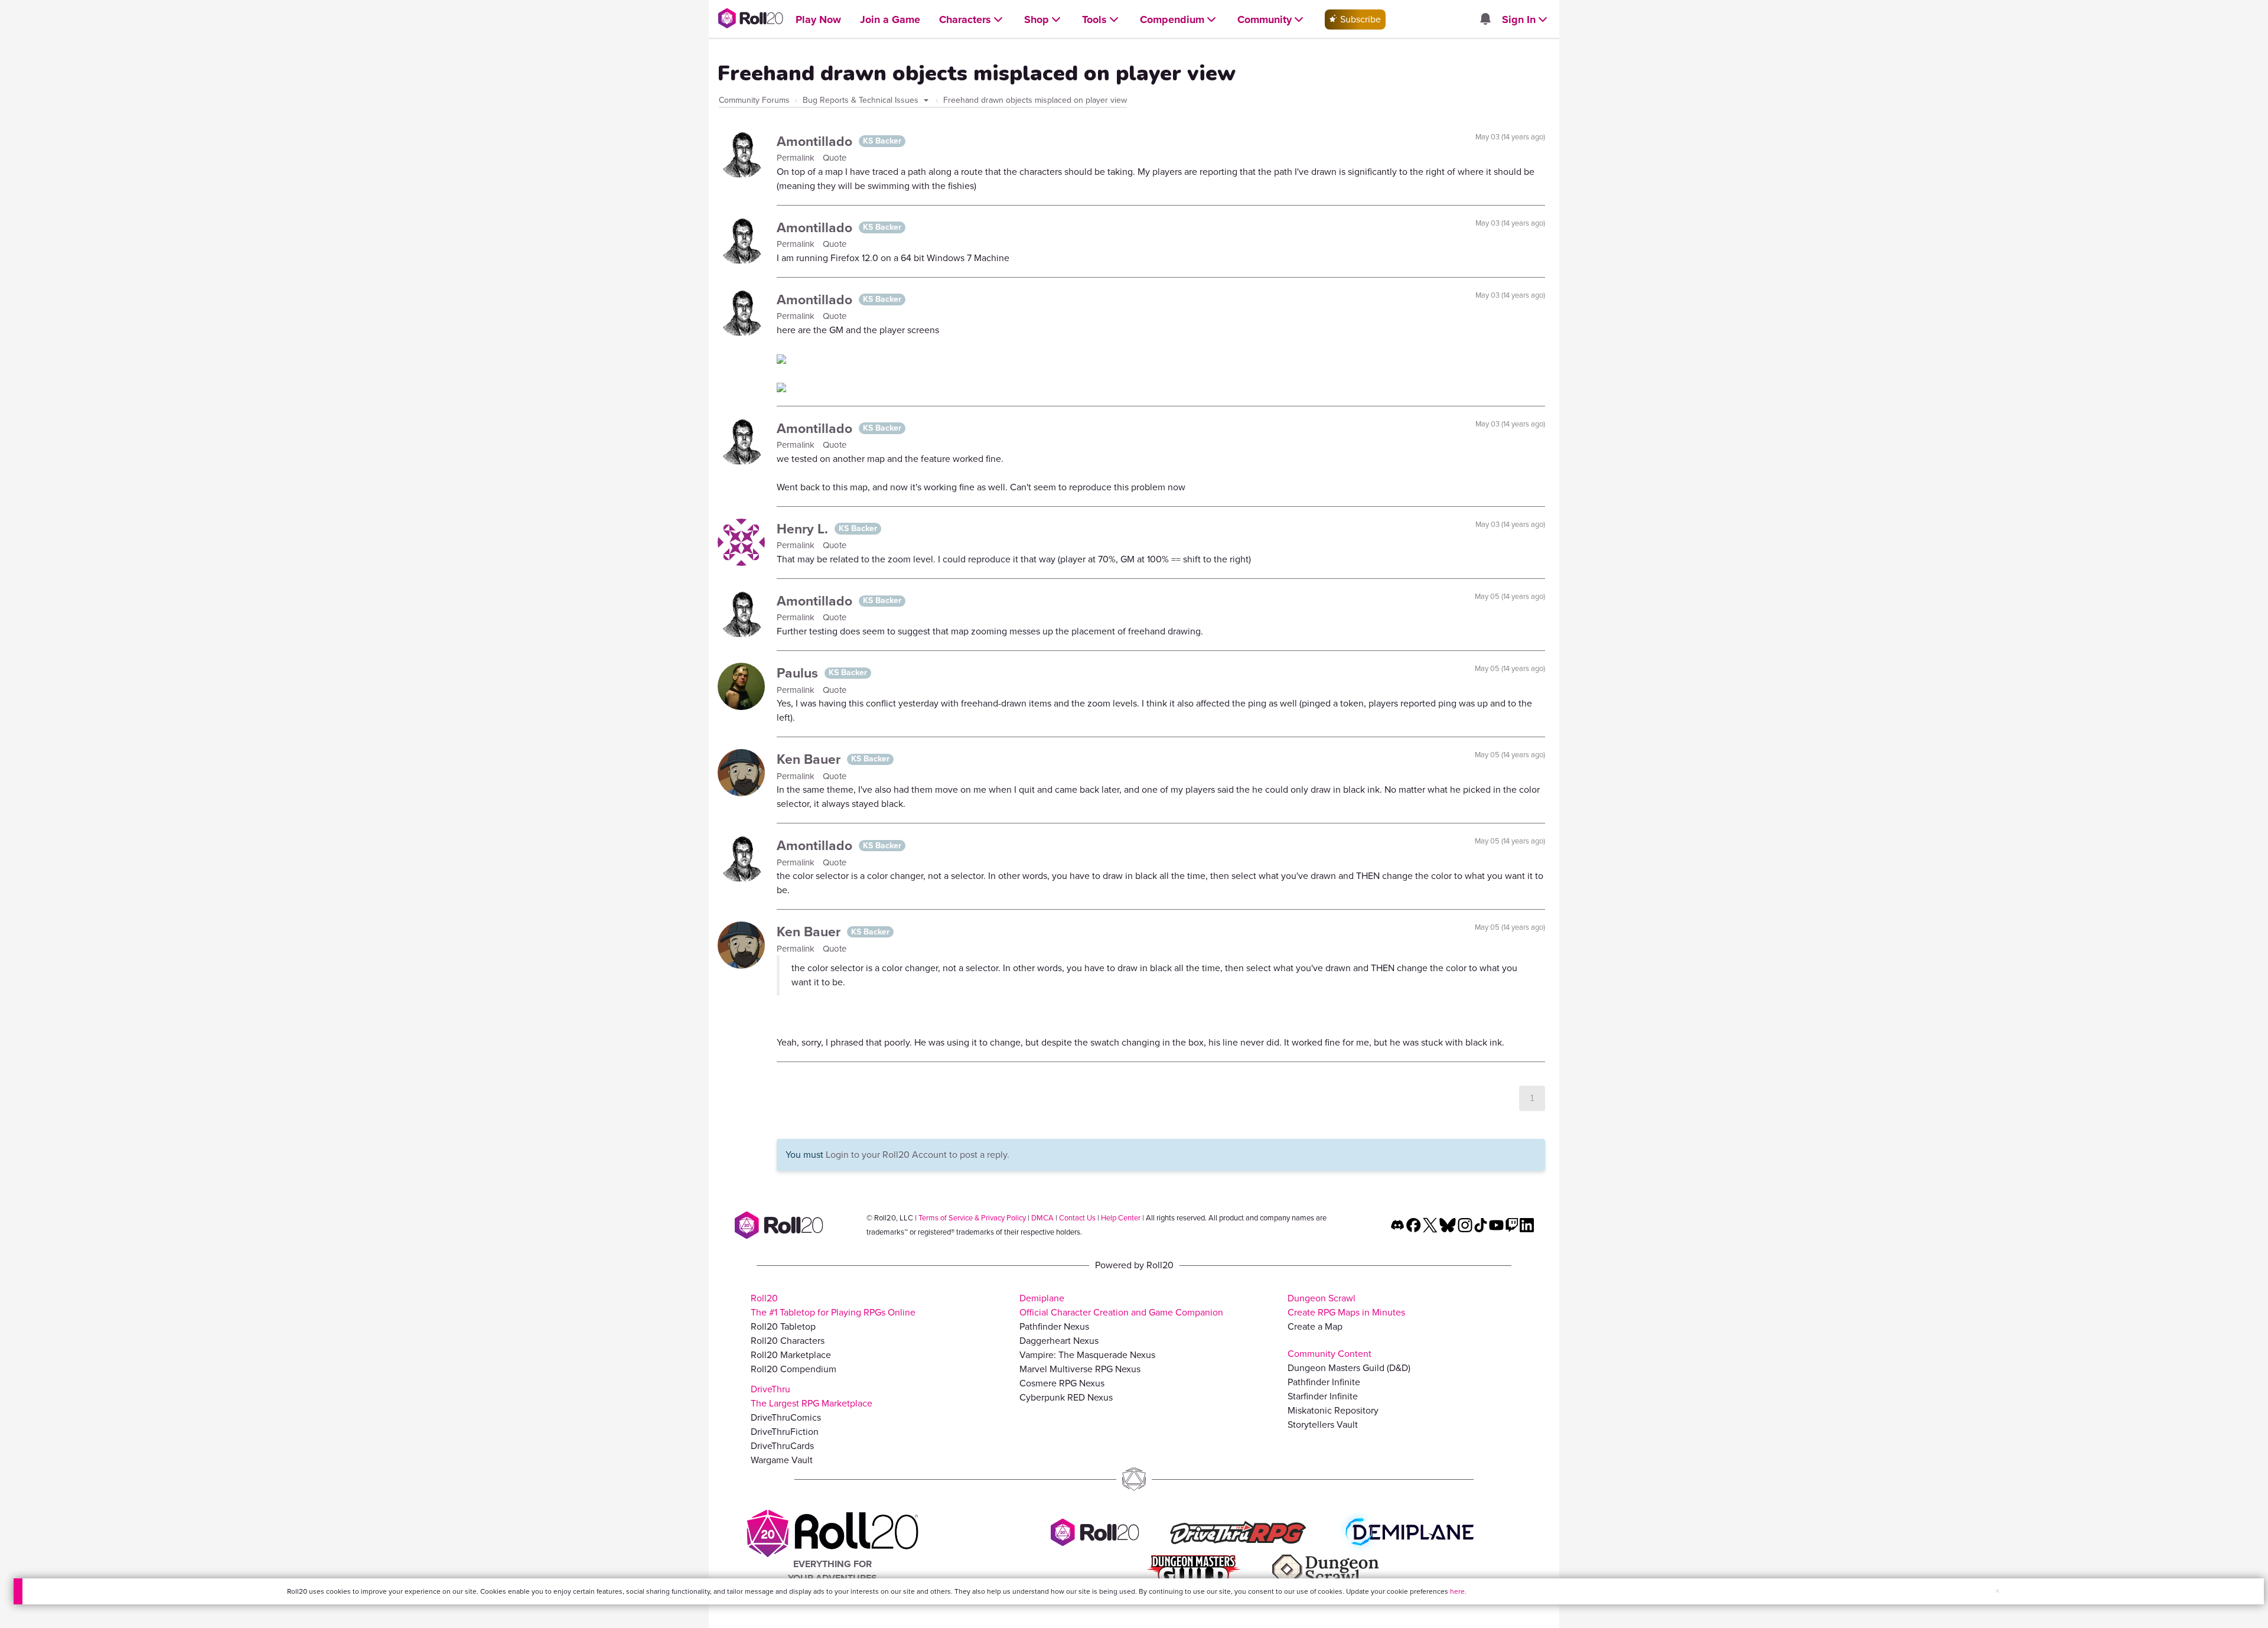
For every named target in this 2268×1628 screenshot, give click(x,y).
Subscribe (1359, 19)
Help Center (1121, 1218)
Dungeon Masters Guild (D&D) (1349, 1368)
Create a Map (1315, 1326)
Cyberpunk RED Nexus (1066, 1397)
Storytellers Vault (1323, 1424)
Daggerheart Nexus (1059, 1341)
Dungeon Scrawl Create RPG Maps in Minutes (1346, 1305)
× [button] (1997, 1591)
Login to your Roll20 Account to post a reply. (918, 1155)
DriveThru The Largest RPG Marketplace (812, 1396)
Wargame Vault (782, 1460)
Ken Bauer (810, 759)
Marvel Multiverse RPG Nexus (1080, 1369)
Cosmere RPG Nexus (1062, 1383)
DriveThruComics (786, 1417)
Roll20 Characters (788, 1341)
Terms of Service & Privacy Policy (972, 1218)
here (1457, 1591)
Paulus (799, 673)
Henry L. (804, 529)
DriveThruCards (782, 1446)
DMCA (1042, 1218)
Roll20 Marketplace (791, 1355)
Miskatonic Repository (1333, 1410)
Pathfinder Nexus (1054, 1326)
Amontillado (816, 141)
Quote (835, 158)
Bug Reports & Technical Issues (862, 100)
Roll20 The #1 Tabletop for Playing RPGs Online (833, 1305)
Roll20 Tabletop (783, 1326)
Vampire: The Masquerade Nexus (1087, 1355)
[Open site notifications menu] (1485, 20)
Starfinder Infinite (1323, 1396)
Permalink (797, 158)
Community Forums (754, 100)
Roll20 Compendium (794, 1369)
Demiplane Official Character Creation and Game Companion (1121, 1305)
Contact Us (1077, 1218)
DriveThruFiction (785, 1432)
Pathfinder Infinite (1324, 1382)
